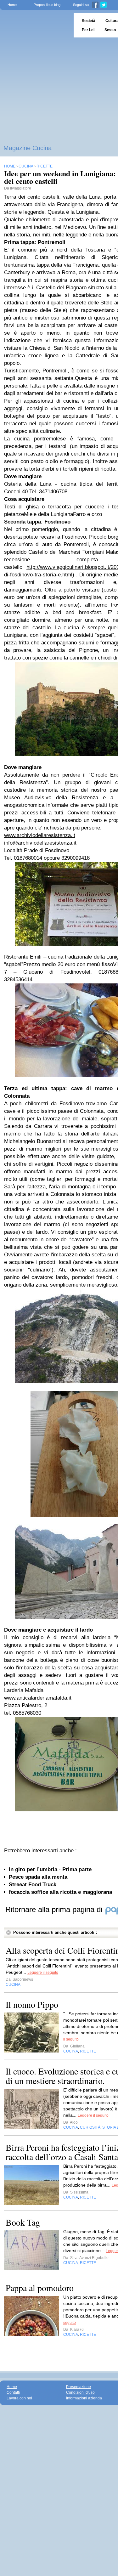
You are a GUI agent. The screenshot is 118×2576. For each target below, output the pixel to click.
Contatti (13, 2392)
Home (12, 5)
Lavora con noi (19, 2398)
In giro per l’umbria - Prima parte (50, 1869)
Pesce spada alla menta (38, 1877)
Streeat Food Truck (33, 1885)
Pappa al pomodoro (40, 2288)
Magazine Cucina (28, 148)
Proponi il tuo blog (47, 5)
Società (89, 21)
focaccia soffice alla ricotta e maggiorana (60, 1892)
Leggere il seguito (43, 1973)
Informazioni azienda (84, 2398)
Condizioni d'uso (80, 2392)
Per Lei (88, 30)
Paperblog (35, 25)
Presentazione (79, 2387)
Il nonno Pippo (32, 2004)
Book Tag (23, 2222)
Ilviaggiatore (21, 188)
